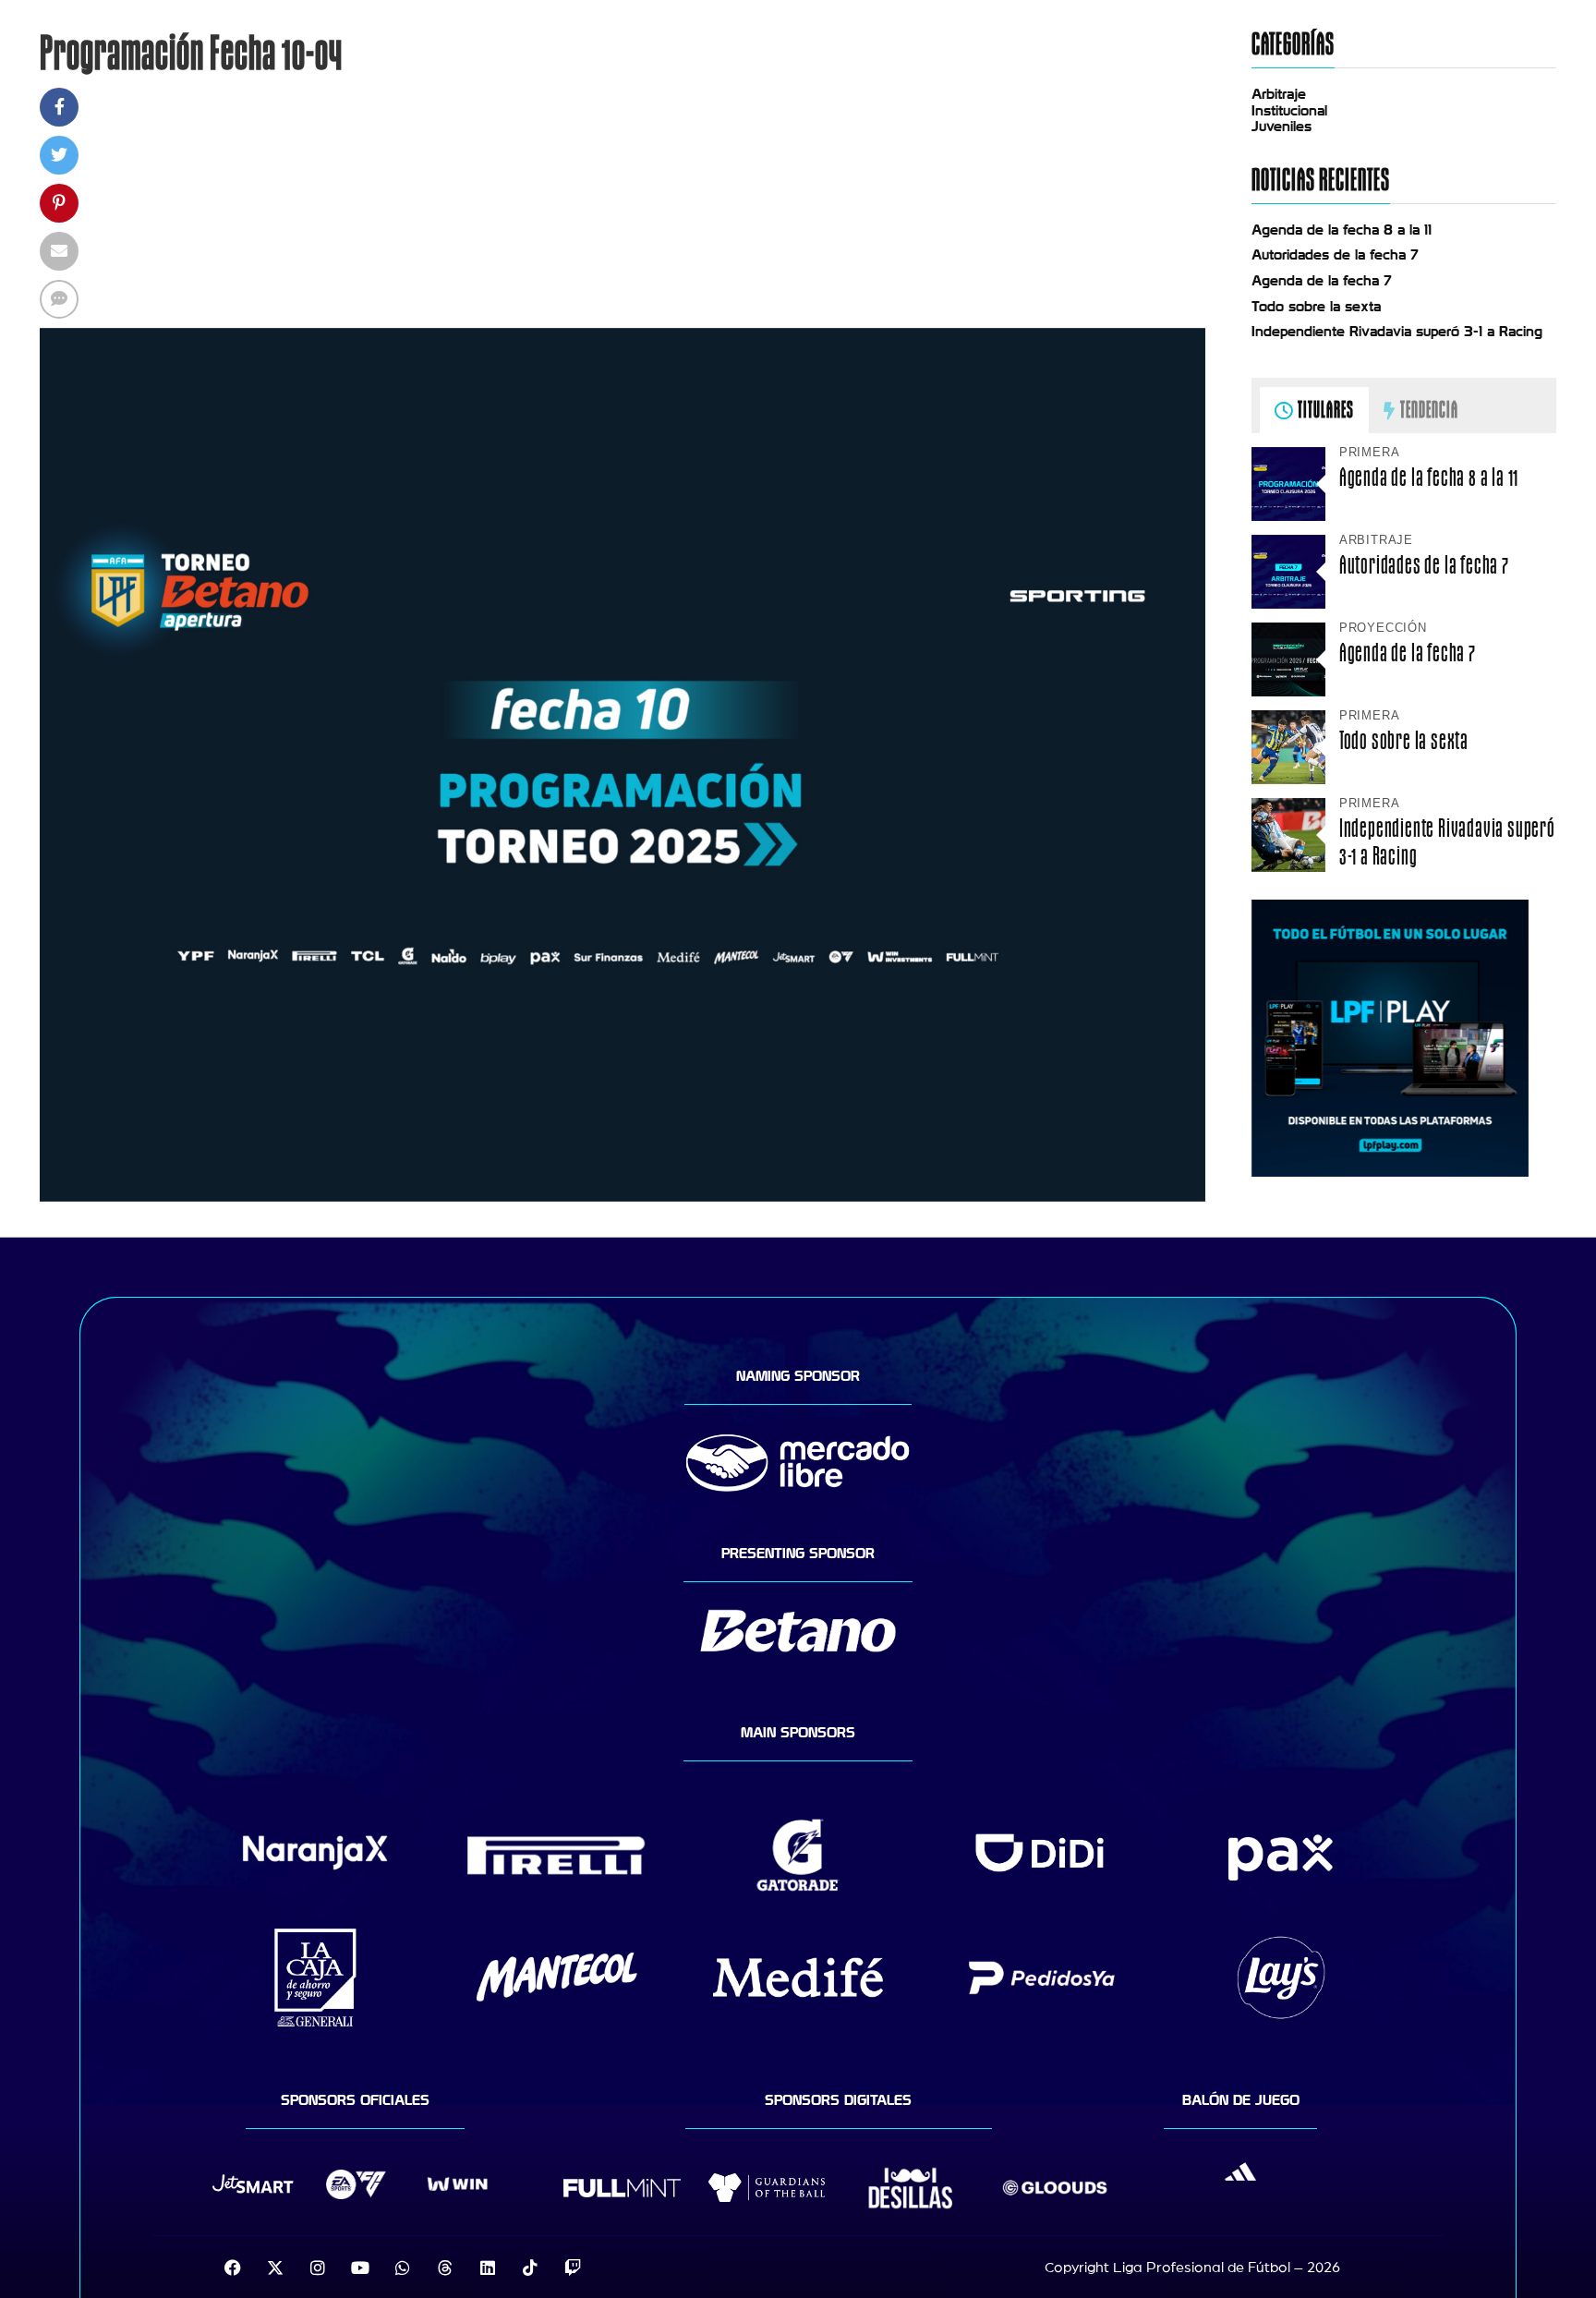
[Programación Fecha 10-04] (623, 1197)
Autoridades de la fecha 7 (1335, 255)
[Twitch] (573, 2268)
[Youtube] (360, 2268)
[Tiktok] (530, 2268)
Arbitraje (1279, 94)
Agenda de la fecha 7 (1322, 281)
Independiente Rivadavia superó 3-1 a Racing (1397, 332)
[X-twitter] (275, 2268)
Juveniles (1282, 127)
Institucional (1289, 111)
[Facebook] (233, 2268)
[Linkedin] (488, 2268)
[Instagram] (318, 2268)
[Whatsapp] (403, 2268)
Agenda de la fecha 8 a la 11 (1342, 230)
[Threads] (445, 2268)
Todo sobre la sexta (1316, 307)
